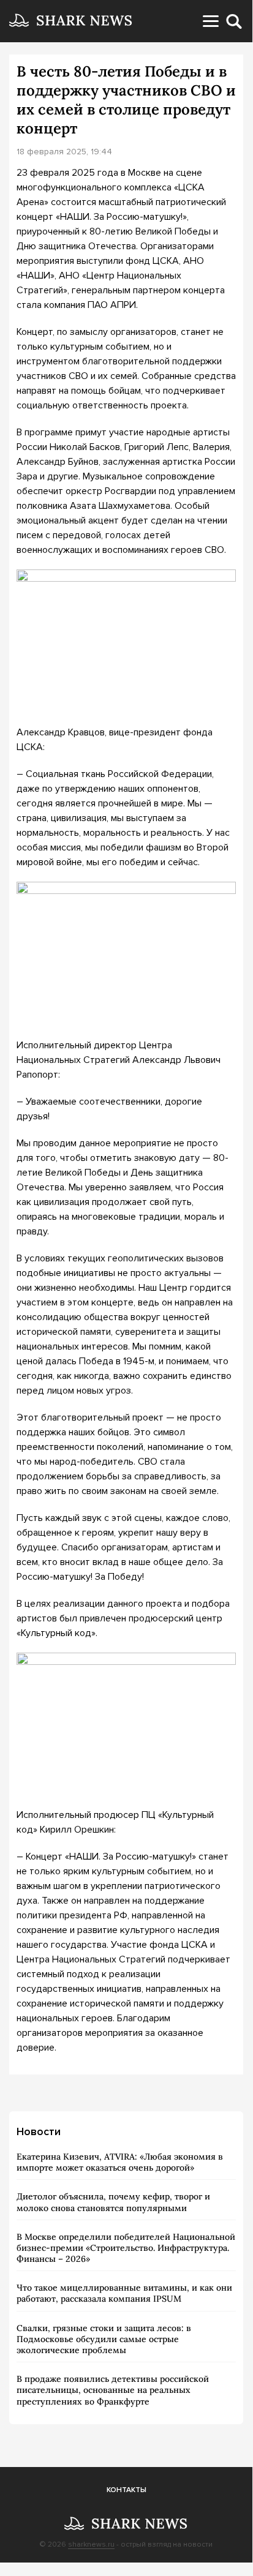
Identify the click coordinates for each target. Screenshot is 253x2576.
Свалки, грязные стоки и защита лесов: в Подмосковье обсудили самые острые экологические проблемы (104, 2339)
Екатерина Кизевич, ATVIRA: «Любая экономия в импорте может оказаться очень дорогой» (120, 2162)
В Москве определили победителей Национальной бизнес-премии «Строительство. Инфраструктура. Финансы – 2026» (126, 2248)
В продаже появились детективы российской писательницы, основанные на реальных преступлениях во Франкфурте (113, 2390)
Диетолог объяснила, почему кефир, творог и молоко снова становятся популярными (113, 2202)
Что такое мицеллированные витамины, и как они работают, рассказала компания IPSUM (124, 2293)
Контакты (126, 2490)
